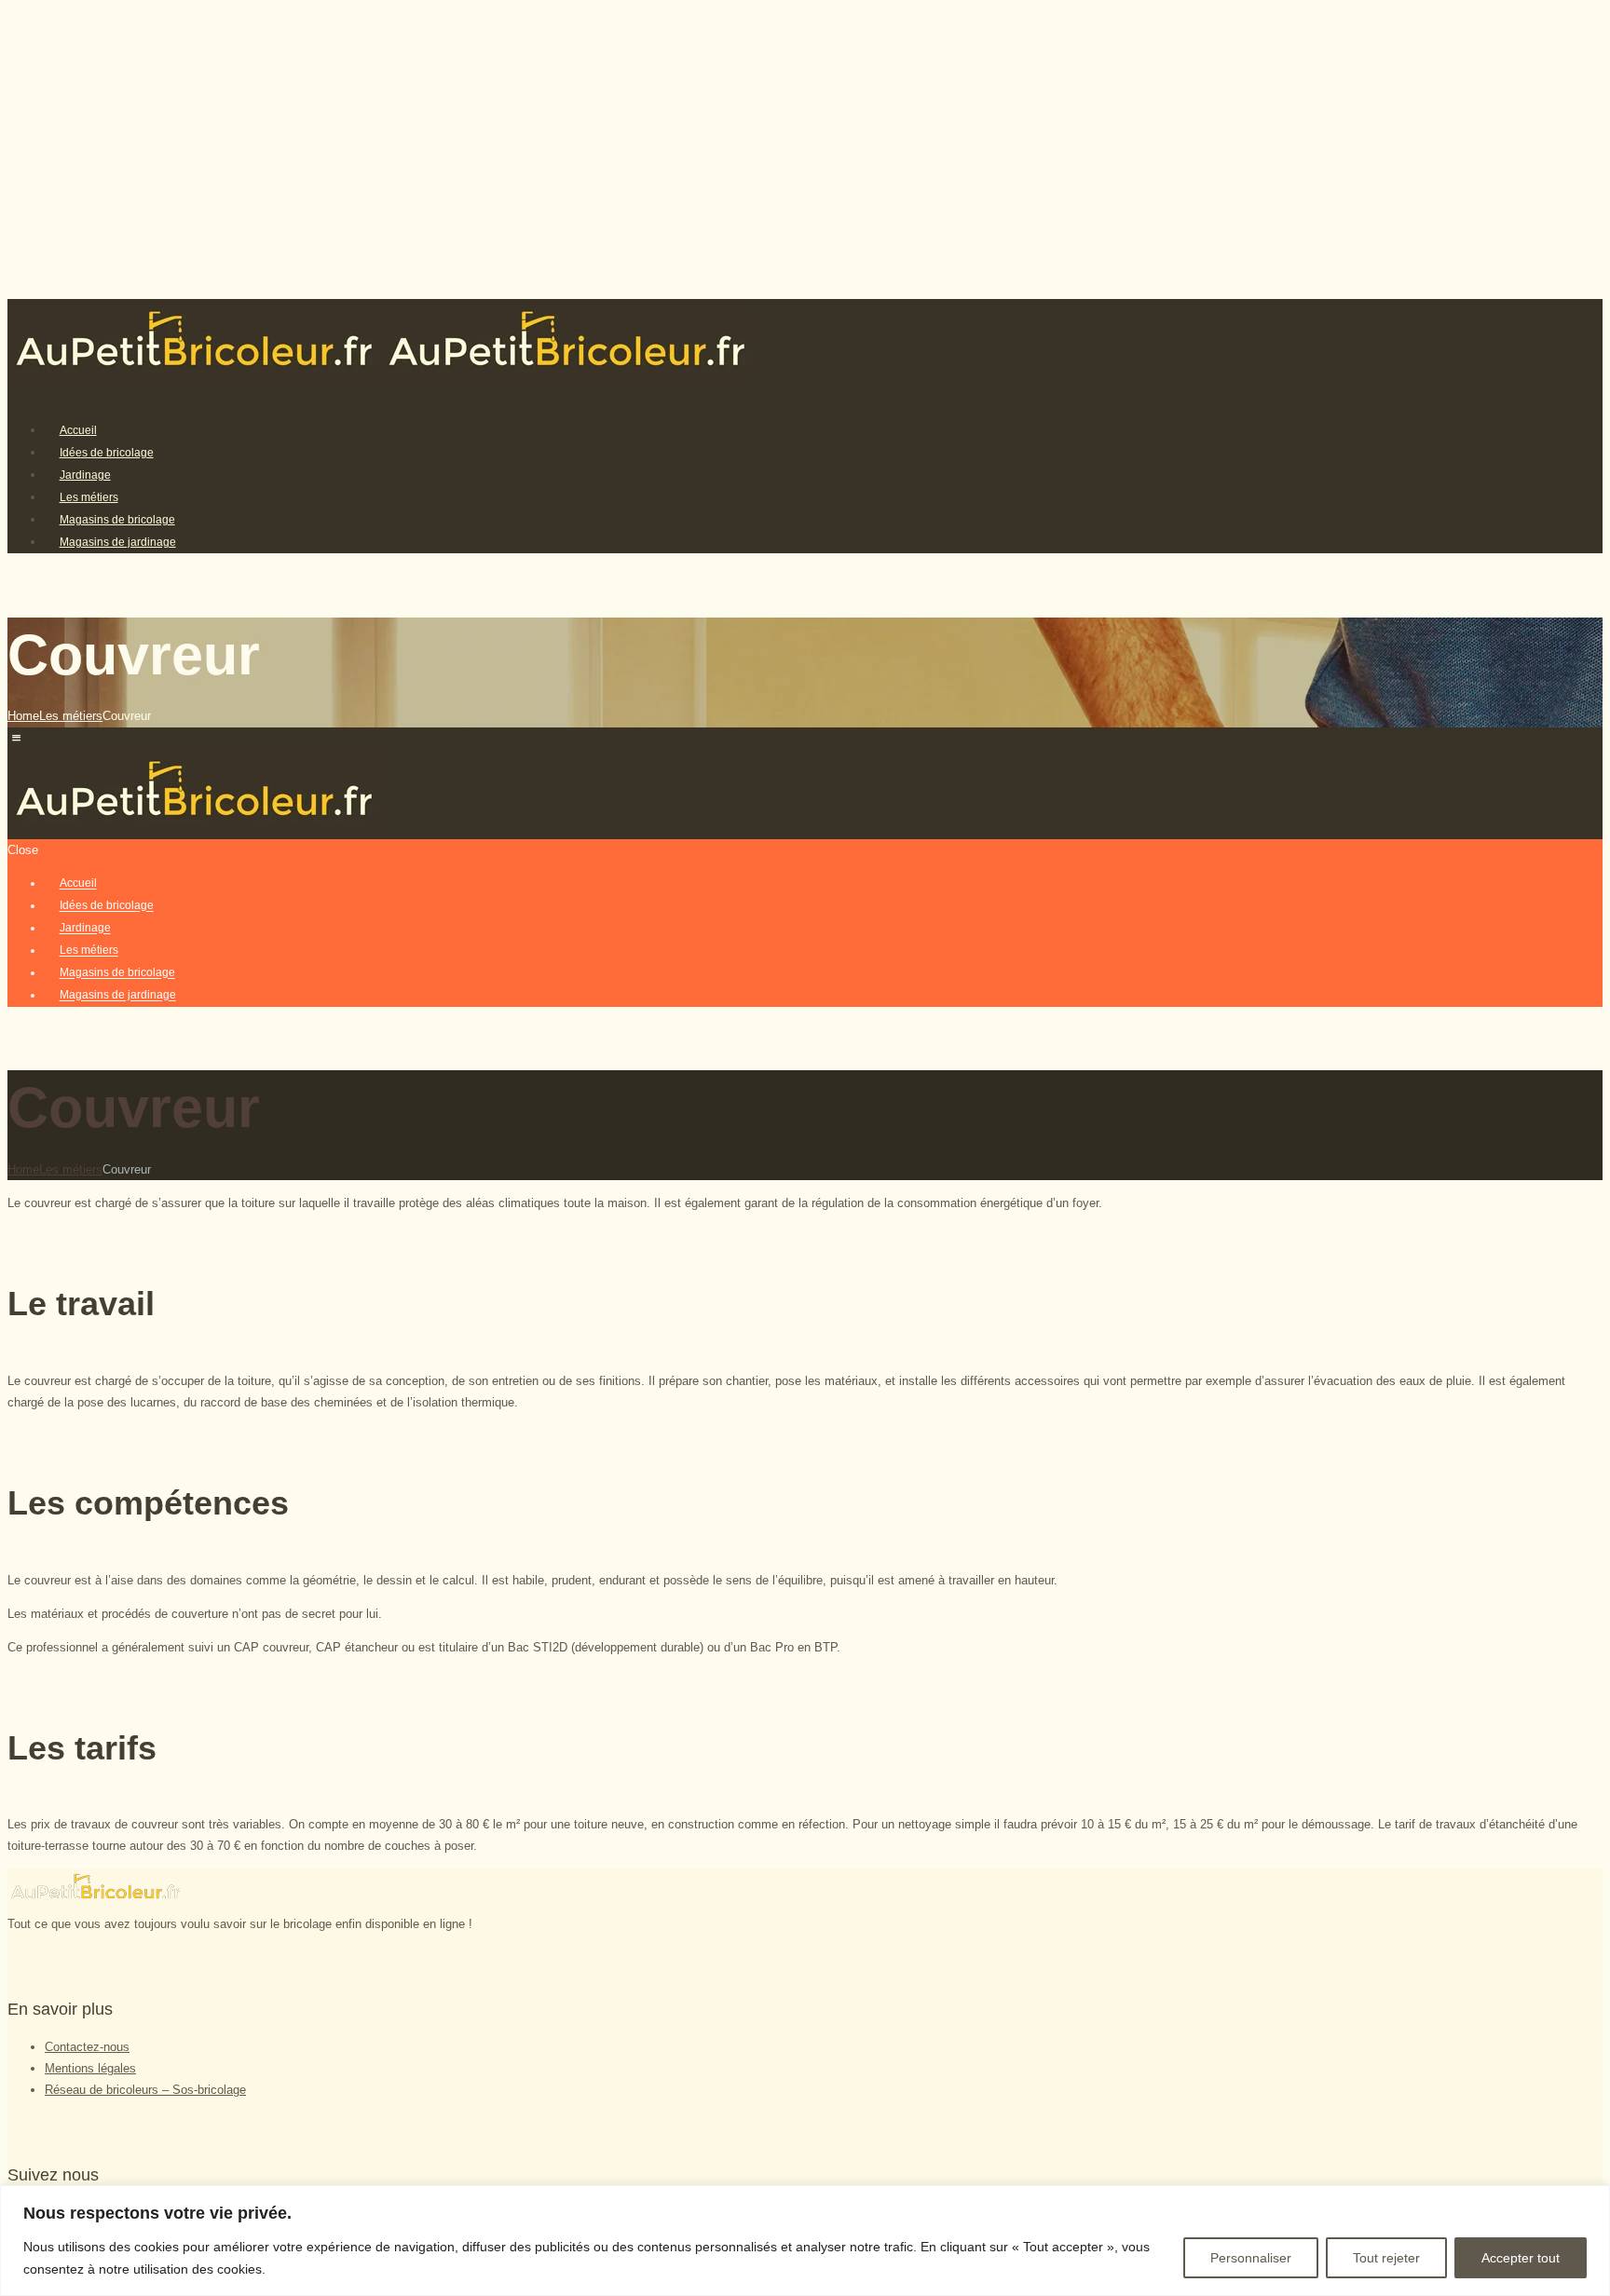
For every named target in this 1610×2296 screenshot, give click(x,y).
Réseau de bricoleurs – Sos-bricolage (145, 2090)
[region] (805, 2241)
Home (23, 716)
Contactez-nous (87, 2047)
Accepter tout (1521, 2258)
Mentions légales (90, 2068)
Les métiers (71, 716)
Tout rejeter (1386, 2258)
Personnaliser (1251, 2258)
